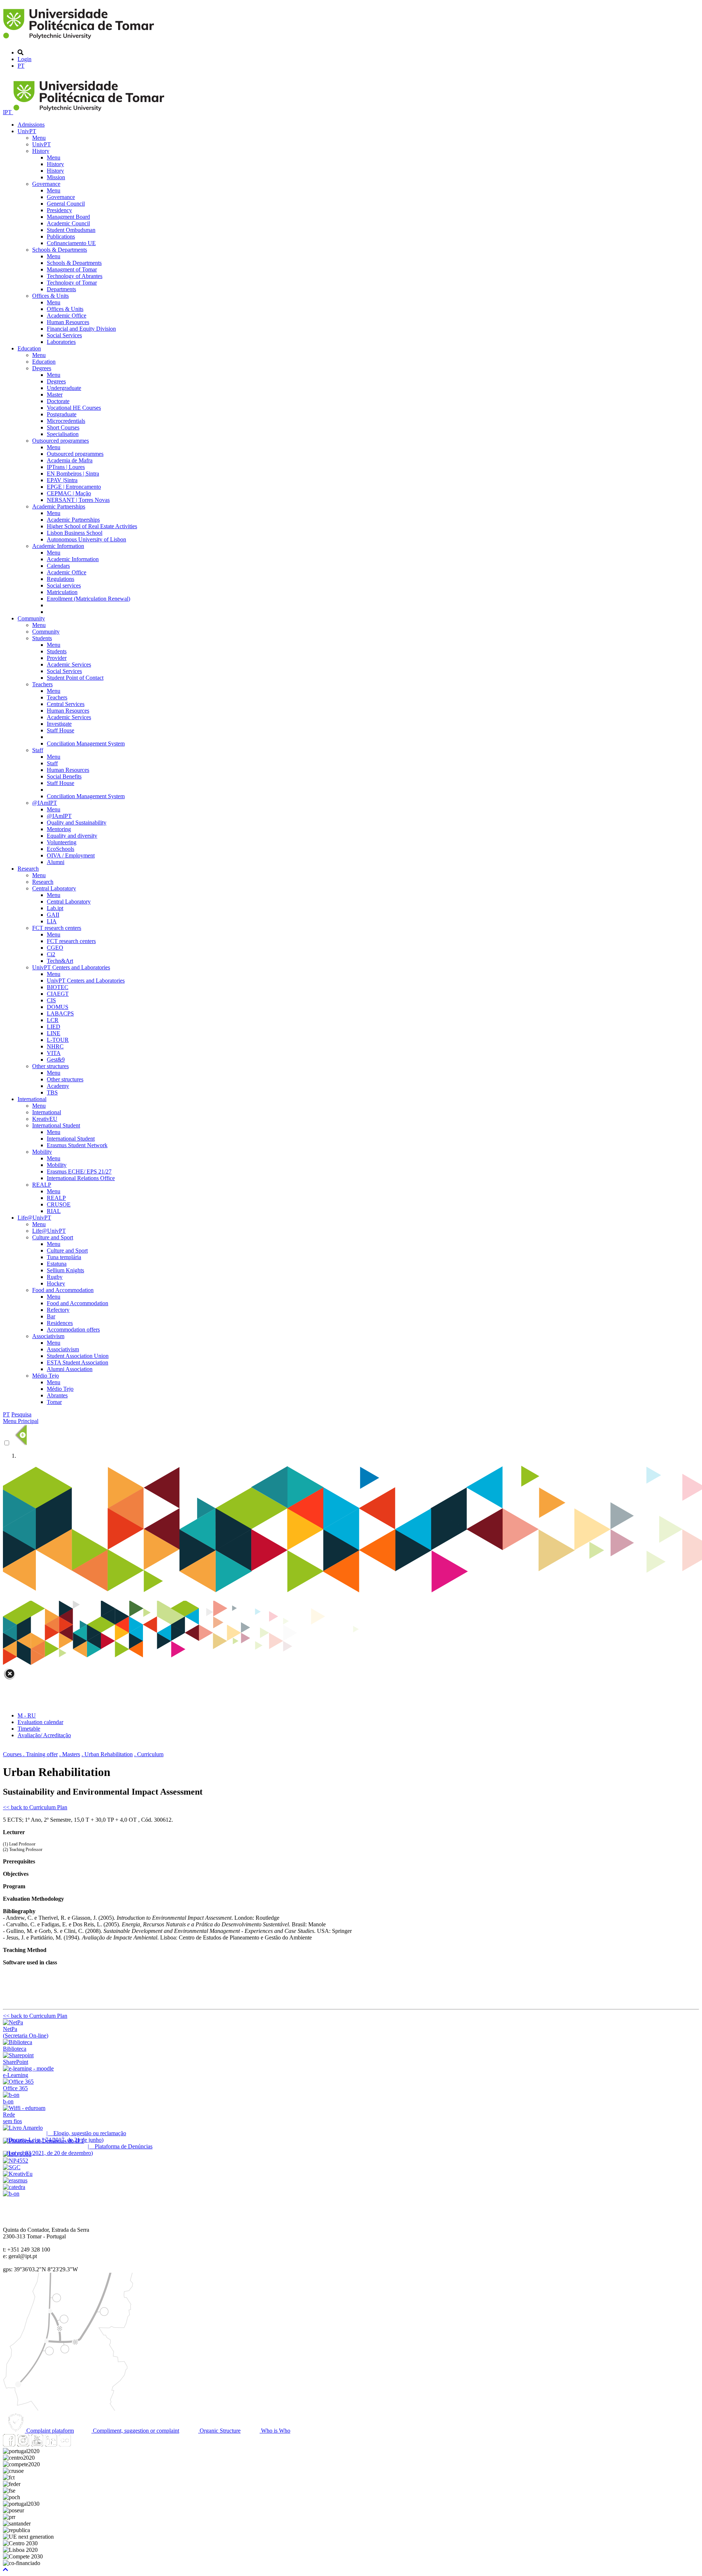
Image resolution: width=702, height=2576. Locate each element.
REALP (42, 1185)
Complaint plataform (49, 2431)
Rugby (55, 1277)
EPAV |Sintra (62, 480)
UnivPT (27, 131)
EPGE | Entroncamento (74, 487)
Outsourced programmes (61, 441)
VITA (54, 1053)
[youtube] (37, 2444)
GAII (53, 915)
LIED (54, 1027)
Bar (51, 1316)
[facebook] (9, 2444)
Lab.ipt (55, 908)
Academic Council (68, 223)
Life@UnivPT (34, 1218)
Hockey (56, 1283)
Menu (39, 138)
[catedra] (14, 2187)
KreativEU (45, 1119)
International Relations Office (81, 1178)
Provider (57, 658)
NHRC (55, 1046)
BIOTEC (58, 987)
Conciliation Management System (86, 743)
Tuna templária (64, 1257)
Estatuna (57, 1264)
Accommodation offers (73, 1330)
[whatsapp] (79, 2444)
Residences (60, 1323)
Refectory (58, 1310)
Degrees (42, 368)
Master (55, 395)
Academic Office (67, 316)
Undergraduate (64, 388)
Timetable (29, 1729)
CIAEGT (58, 994)
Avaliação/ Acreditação (44, 1735)
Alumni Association (70, 1369)
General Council (66, 204)
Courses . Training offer (30, 1754)
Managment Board (68, 217)
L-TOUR (58, 1040)
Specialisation (63, 434)
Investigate (59, 724)
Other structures (50, 1066)
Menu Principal (21, 1421)
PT (21, 66)
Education (29, 348)
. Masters (70, 1754)
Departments (61, 289)
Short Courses (63, 427)
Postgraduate (62, 414)
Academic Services (69, 664)
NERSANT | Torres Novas (78, 500)
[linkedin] (51, 2444)
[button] (5, 2570)
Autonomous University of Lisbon (86, 539)
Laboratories (61, 342)
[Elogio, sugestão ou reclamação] (23, 2128)
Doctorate (58, 401)
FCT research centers (57, 928)
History (41, 151)
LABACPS (60, 1013)
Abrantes (57, 1395)
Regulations (61, 579)
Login (24, 59)
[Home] (80, 40)
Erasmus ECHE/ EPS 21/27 (79, 1171)
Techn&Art (60, 961)
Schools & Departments (60, 250)
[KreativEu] (18, 2174)
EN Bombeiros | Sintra (73, 474)
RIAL (54, 1211)
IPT (8, 112)
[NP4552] (16, 2161)
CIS (51, 1000)
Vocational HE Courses (74, 408)
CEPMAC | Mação (69, 493)
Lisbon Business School (75, 533)
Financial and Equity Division (81, 329)
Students (42, 638)
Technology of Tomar (72, 283)
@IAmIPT (45, 803)
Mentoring (59, 829)
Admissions (31, 125)
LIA (52, 921)
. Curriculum (149, 1754)
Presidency (59, 210)
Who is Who (275, 2431)
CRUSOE (59, 1204)
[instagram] (23, 2444)
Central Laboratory (54, 888)
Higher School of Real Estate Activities (92, 526)
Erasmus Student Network (77, 1145)
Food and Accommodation (63, 1290)
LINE (54, 1033)
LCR (53, 1020)
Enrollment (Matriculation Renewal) (88, 599)
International (32, 1099)
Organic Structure (219, 2431)
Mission (56, 177)
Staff (38, 750)
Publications (61, 236)
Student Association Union (78, 1356)
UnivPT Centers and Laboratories (71, 967)
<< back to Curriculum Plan (35, 1807)
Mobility (42, 1152)
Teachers (42, 684)
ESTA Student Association (78, 1362)
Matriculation (62, 592)
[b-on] (11, 2194)
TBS (52, 1092)
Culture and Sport (53, 1237)
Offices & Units (50, 296)
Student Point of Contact (75, 678)
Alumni (56, 862)
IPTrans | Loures (66, 467)
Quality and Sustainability (77, 823)
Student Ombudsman (71, 230)
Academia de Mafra (70, 460)
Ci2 (51, 954)
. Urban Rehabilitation (107, 1754)
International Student (56, 1125)
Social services (64, 585)
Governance (46, 184)
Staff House (61, 730)
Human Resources (68, 322)
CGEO (55, 948)
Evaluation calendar (40, 1722)
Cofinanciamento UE (71, 243)
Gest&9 (56, 1060)
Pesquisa (21, 1414)
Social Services (64, 335)
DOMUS (58, 1007)
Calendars (58, 566)
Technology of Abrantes (75, 276)
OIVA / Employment (71, 855)
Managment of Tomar (72, 269)
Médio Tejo (46, 1376)
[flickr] (65, 2444)
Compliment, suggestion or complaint (135, 2431)
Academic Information (58, 546)
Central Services (66, 704)
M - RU (27, 1715)
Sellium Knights (65, 1270)
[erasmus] (15, 2180)
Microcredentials (66, 421)
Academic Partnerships (59, 506)
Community (31, 618)
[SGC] (12, 2167)
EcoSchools (61, 849)
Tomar (54, 1402)
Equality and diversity (72, 836)
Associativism (48, 1336)
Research (28, 869)
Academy (58, 1086)
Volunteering (62, 842)
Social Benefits (64, 776)
